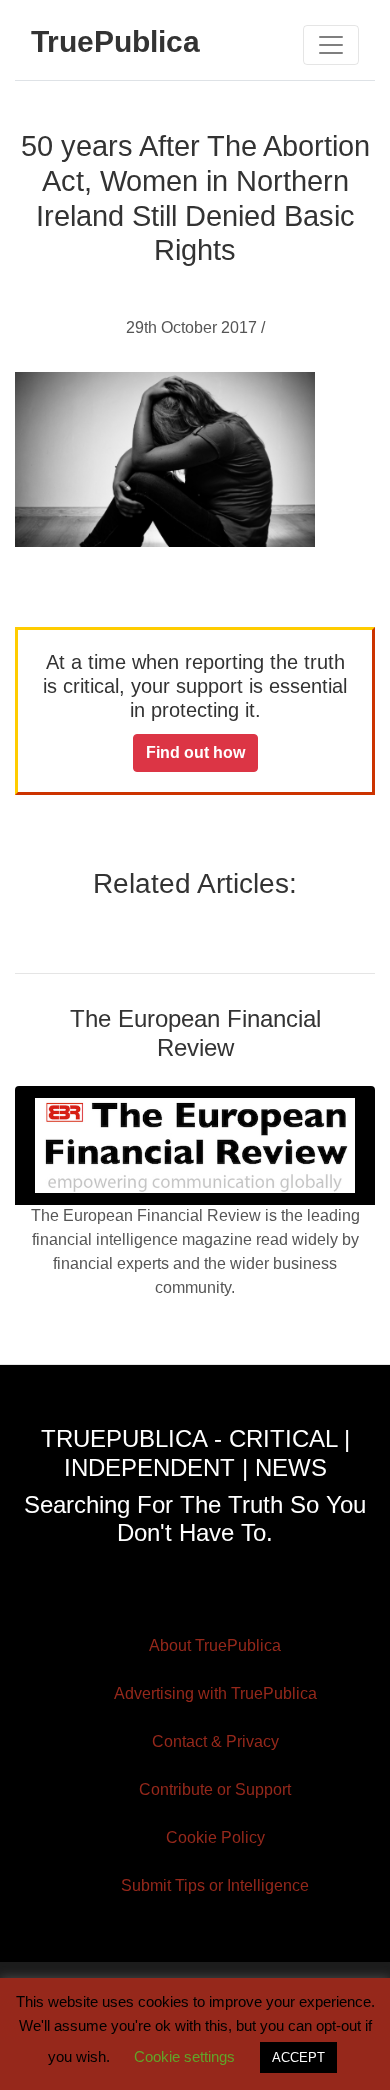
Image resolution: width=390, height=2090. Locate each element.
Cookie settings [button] (184, 2056)
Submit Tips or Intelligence (215, 1885)
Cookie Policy (215, 1837)
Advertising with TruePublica (215, 1693)
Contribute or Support (215, 1789)
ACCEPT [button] (298, 2057)
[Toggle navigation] (331, 45)
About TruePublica (215, 1645)
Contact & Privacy (215, 1741)
